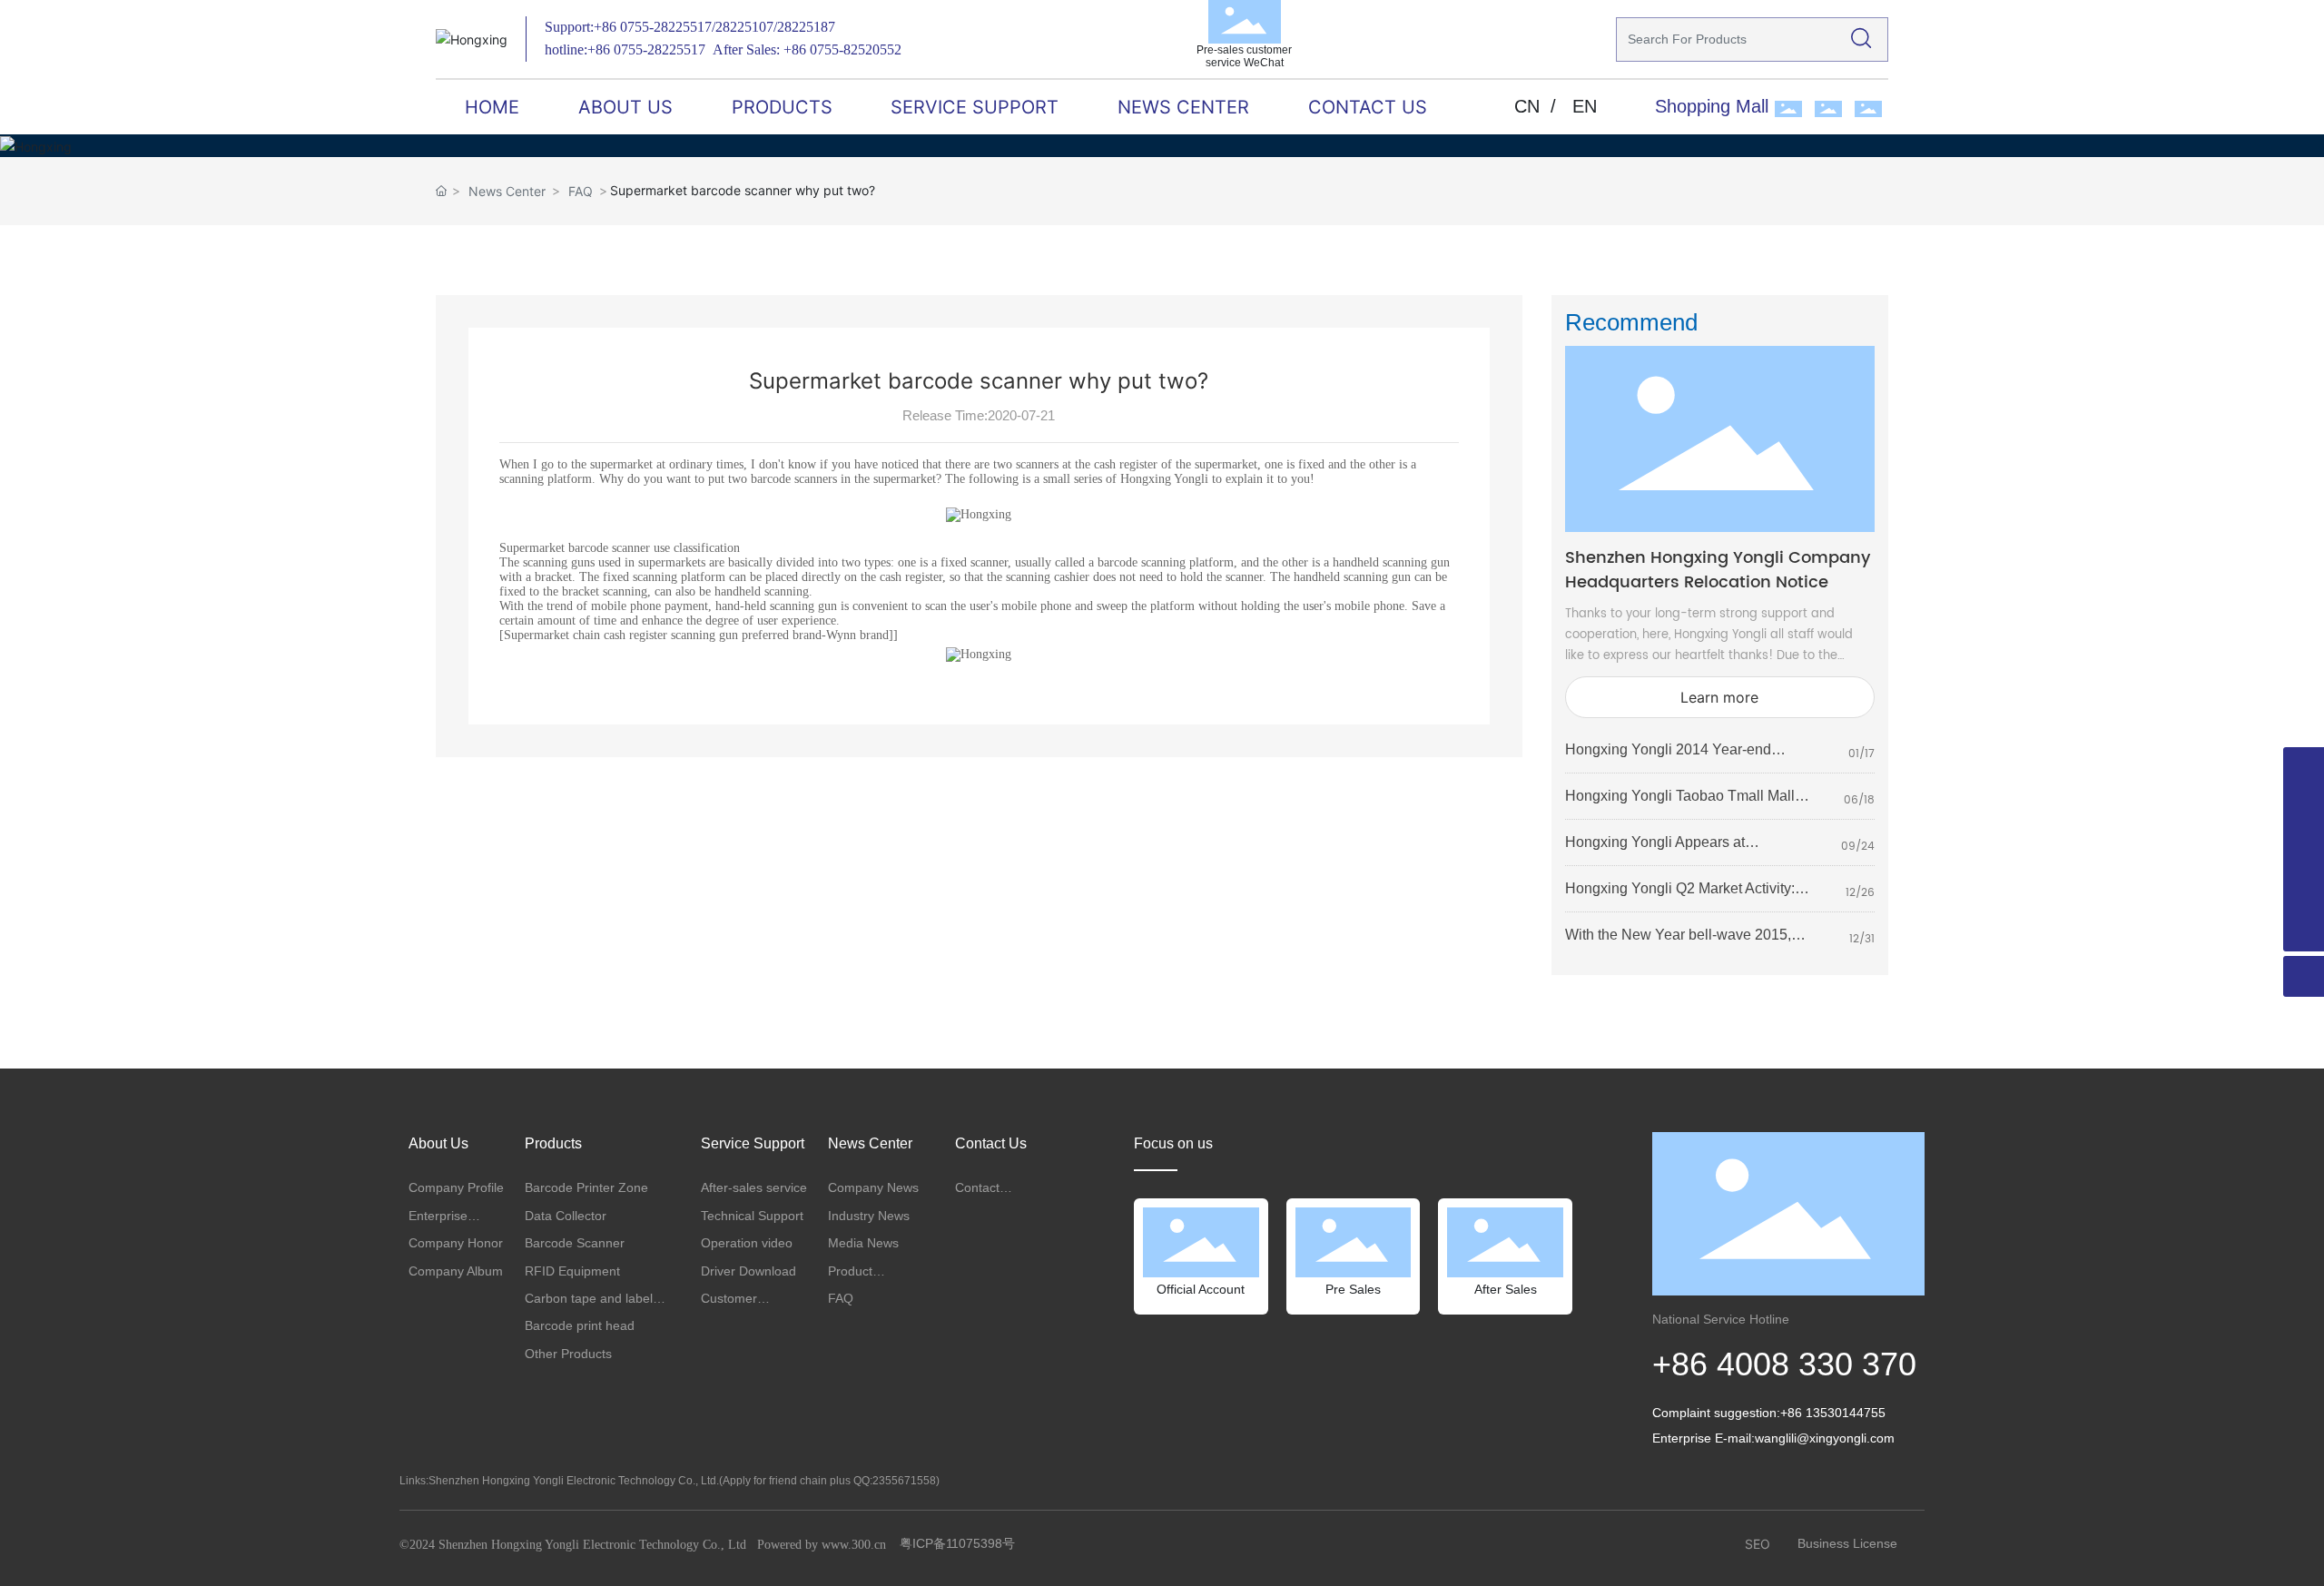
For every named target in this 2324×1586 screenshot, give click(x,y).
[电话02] (2304, 808)
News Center (507, 191)
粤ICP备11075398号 (957, 1543)
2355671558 (904, 1481)
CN (1527, 106)
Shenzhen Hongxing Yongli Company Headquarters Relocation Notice (1718, 570)
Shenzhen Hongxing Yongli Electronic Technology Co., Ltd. (574, 1481)
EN (1585, 106)
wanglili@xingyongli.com (1825, 1438)
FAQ (581, 191)
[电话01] (2304, 768)
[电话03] (2304, 849)
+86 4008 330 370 (1784, 1364)
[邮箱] (2304, 890)
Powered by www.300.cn (822, 1545)
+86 (607, 27)
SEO (1758, 1544)
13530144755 (1846, 1413)
